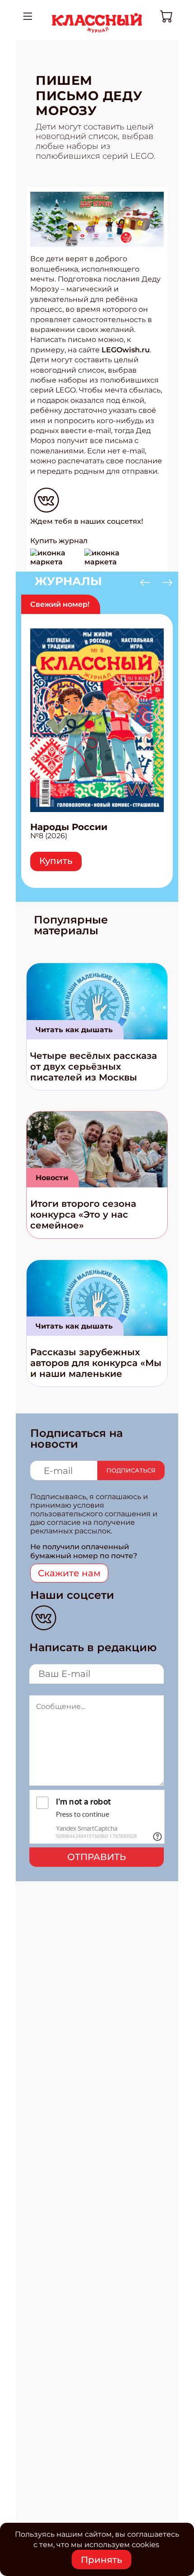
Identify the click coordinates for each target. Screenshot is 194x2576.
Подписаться (131, 1470)
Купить (56, 861)
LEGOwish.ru (125, 350)
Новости (52, 1178)
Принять (102, 2560)
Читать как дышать (74, 1030)
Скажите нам (69, 1573)
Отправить (97, 1857)
